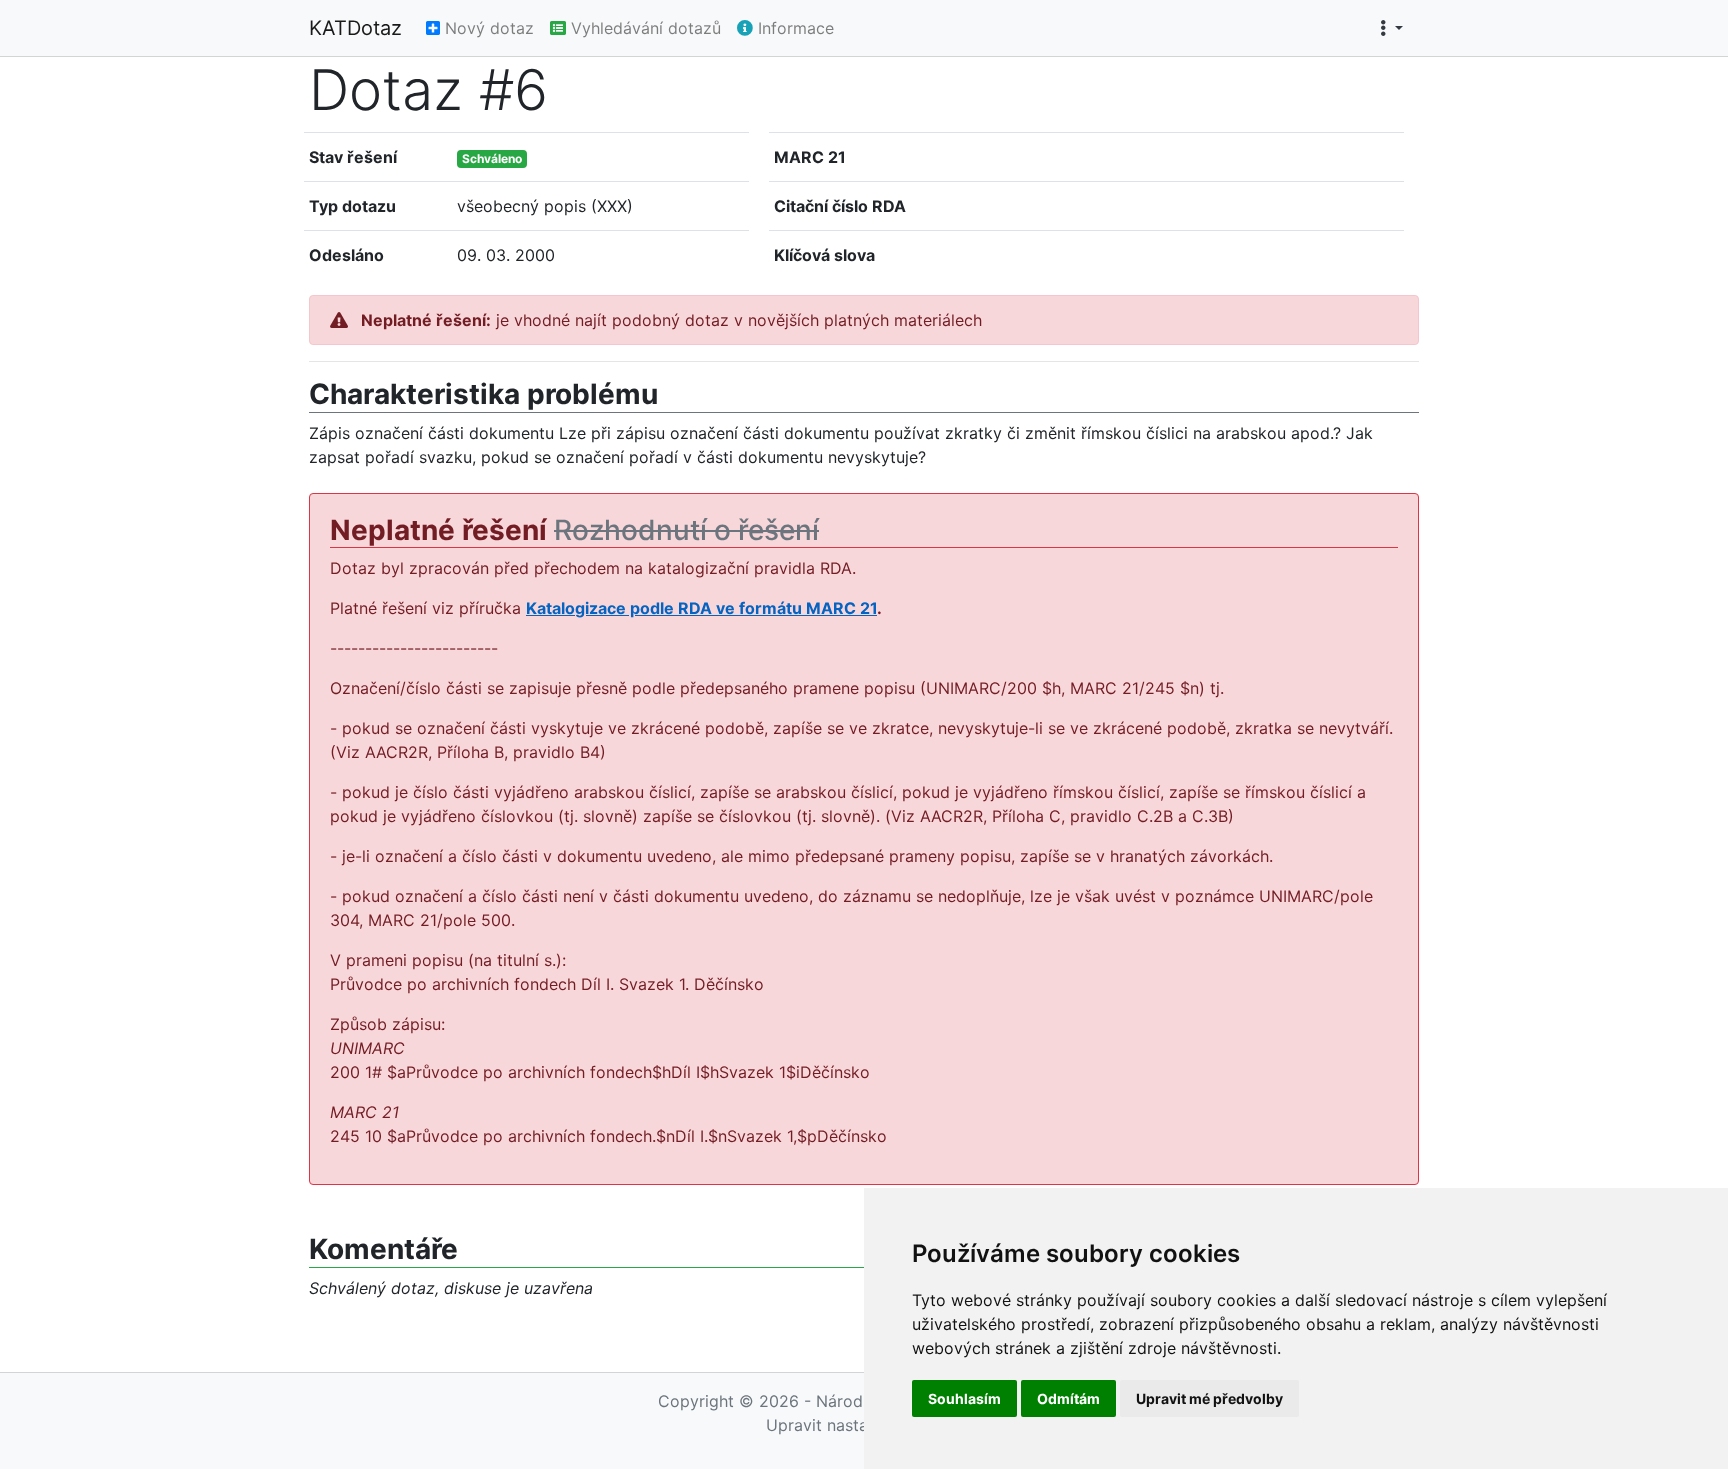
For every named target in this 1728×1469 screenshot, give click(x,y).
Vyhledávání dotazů (643, 28)
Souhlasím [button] (964, 1398)
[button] (1391, 28)
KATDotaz (355, 28)
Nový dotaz (487, 28)
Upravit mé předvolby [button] (1209, 1398)
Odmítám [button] (1068, 1398)
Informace (793, 28)
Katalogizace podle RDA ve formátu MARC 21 (701, 608)
